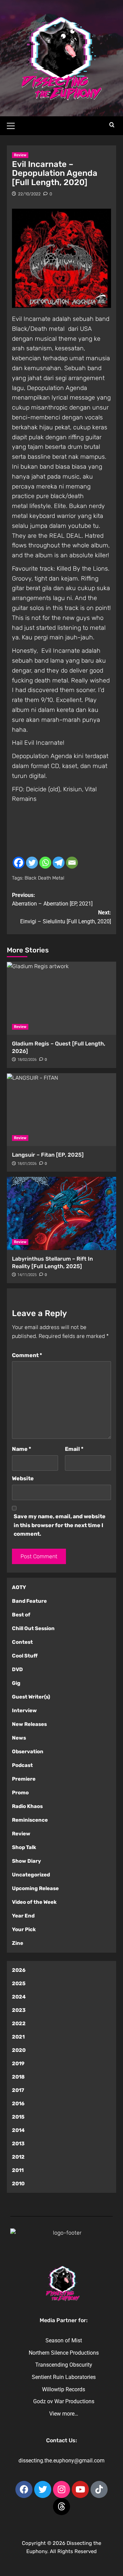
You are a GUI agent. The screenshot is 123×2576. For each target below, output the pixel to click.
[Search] (112, 125)
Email (74, 1449)
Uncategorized (31, 1875)
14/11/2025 (27, 1275)
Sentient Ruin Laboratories (64, 2377)
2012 (18, 2157)
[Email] (72, 863)
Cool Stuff (25, 1656)
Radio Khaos (27, 1806)
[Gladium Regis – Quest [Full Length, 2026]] (61, 998)
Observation (28, 1752)
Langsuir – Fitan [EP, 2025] (48, 1155)
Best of (21, 1615)
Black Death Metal (44, 878)
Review (20, 155)
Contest (22, 1642)
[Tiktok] (99, 2489)
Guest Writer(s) (31, 1697)
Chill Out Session (33, 1628)
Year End (23, 1916)
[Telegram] (59, 863)
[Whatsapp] (45, 863)
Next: (66, 917)
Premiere (24, 1779)
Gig (16, 1683)
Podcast (22, 1765)
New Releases (29, 1724)
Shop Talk (24, 1847)
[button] (14, 125)
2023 (19, 2010)
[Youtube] (80, 2489)
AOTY (19, 1587)
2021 (18, 2037)
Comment (27, 1355)
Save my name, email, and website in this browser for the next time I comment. (60, 1525)
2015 (18, 2117)
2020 (19, 2050)
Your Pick (24, 1929)
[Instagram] (61, 2489)
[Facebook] (19, 863)
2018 (18, 2077)
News (19, 1738)
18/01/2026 (27, 1164)
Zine (18, 1943)
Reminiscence (30, 1820)
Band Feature (29, 1601)
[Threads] (61, 2507)
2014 (18, 2130)
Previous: (52, 900)
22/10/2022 (29, 194)
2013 (18, 2144)
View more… (64, 2414)
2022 (19, 2024)
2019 (18, 2064)
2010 (18, 2184)
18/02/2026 (27, 1060)
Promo (20, 1793)
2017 (18, 2090)
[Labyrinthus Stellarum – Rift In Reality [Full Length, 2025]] (61, 1213)
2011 (18, 2170)
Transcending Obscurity (64, 2365)
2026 (19, 1970)
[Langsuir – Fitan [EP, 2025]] (61, 1110)
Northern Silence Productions (64, 2353)
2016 (18, 2104)
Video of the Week (34, 1902)
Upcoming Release (35, 1888)
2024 (19, 1997)
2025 (19, 1983)
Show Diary (26, 1861)
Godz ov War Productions (64, 2401)
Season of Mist (64, 2340)
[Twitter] (32, 863)
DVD (17, 1669)
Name (22, 1449)
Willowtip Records (64, 2389)
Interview (24, 1710)
